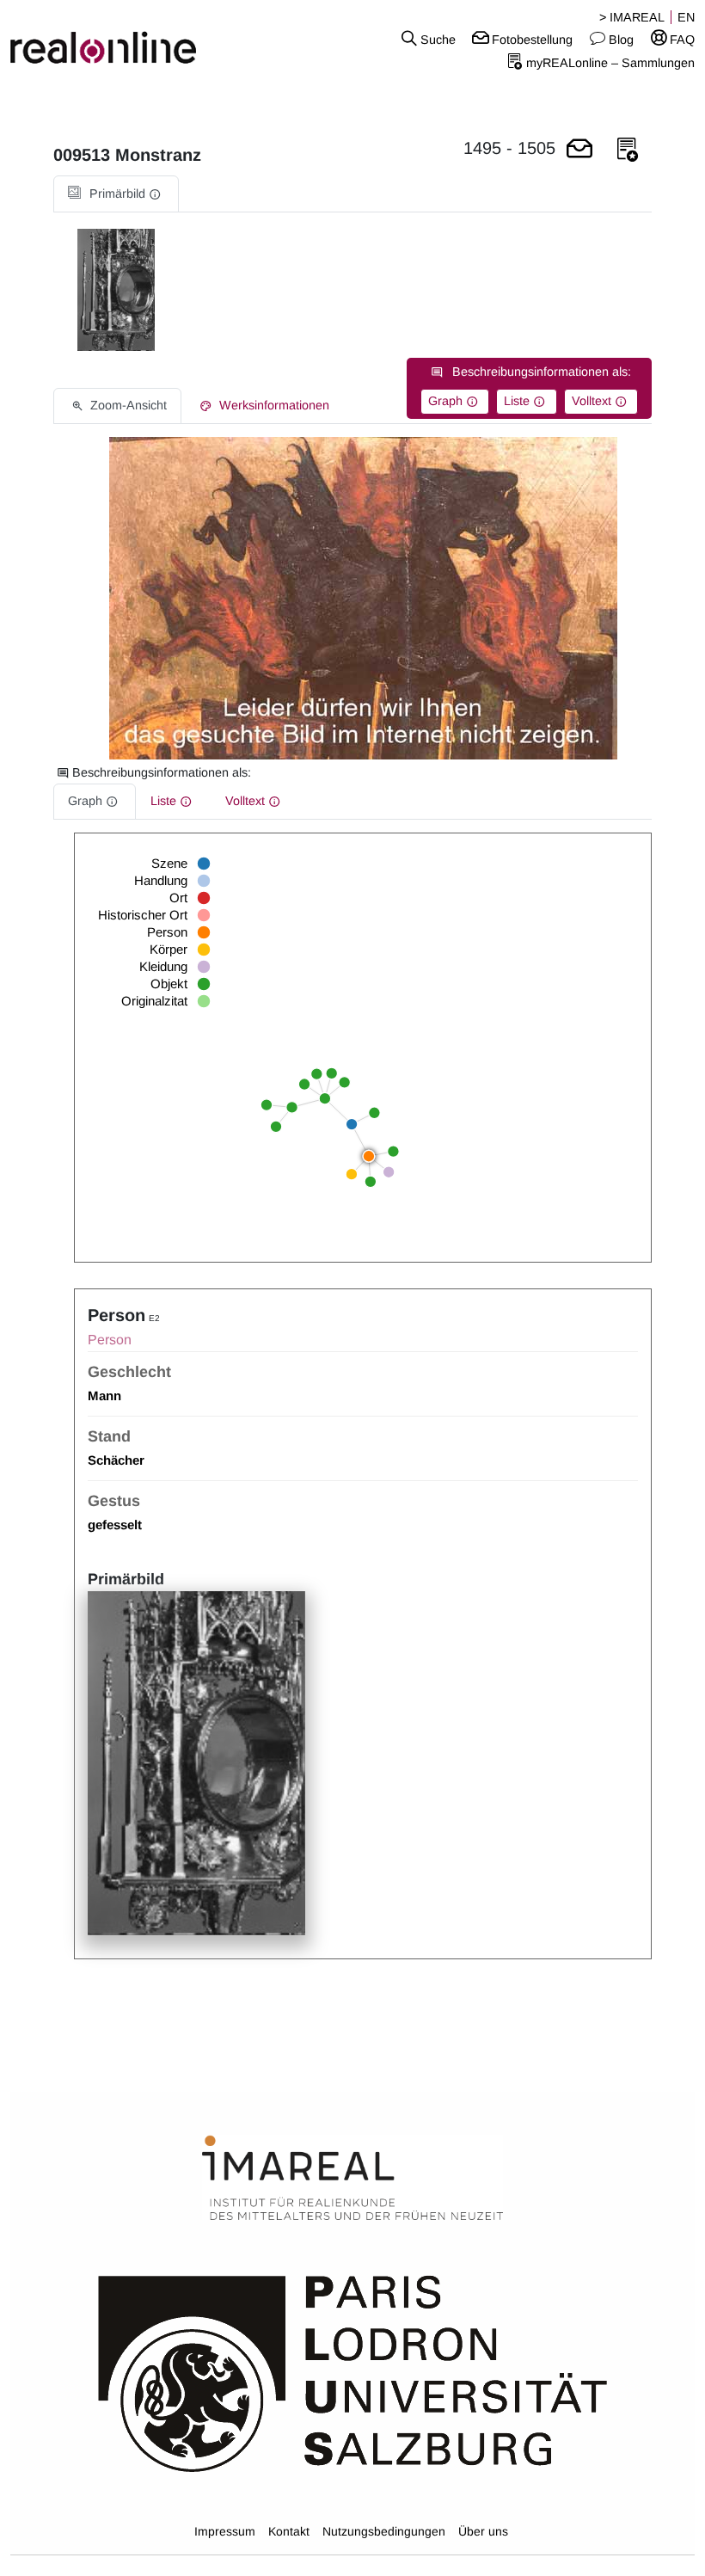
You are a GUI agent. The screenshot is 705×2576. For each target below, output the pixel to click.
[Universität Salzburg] (353, 2372)
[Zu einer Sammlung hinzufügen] (628, 150)
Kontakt (289, 2531)
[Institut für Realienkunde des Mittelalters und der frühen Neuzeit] (352, 2179)
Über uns (483, 2531)
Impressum (225, 2531)
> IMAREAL (632, 17)
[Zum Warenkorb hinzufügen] (579, 150)
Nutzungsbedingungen (384, 2531)
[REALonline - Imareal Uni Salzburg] (117, 39)
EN (686, 17)
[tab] (116, 194)
